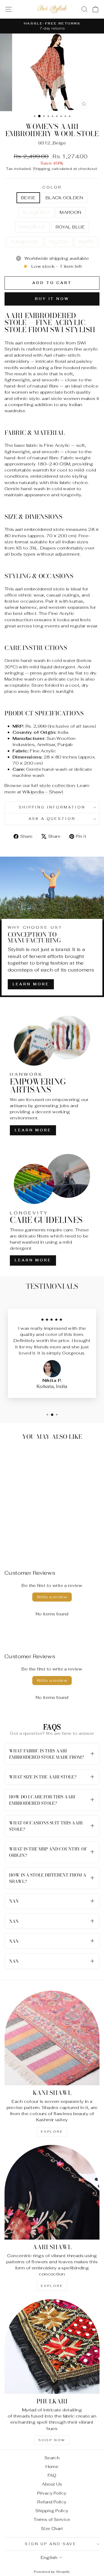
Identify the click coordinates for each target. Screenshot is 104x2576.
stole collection (57, 785)
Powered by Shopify (52, 2572)
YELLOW (58, 242)
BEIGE (28, 198)
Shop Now (52, 2440)
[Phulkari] (52, 2346)
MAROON (70, 212)
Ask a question (52, 819)
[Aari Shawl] (52, 2192)
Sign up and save (51, 2544)
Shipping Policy (52, 2511)
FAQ (52, 2475)
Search (52, 2458)
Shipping (42, 169)
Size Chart (52, 2529)
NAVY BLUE (32, 227)
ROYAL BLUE (70, 227)
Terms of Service (52, 2519)
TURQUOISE (24, 242)
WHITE (86, 242)
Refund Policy (52, 2502)
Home (52, 2467)
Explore (52, 2132)
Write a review (52, 1597)
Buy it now (52, 299)
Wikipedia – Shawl (43, 792)
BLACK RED (36, 212)
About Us (52, 2484)
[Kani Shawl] (52, 2038)
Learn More (31, 984)
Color (52, 187)
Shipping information (52, 807)
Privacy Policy (52, 2493)
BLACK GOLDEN (64, 198)
